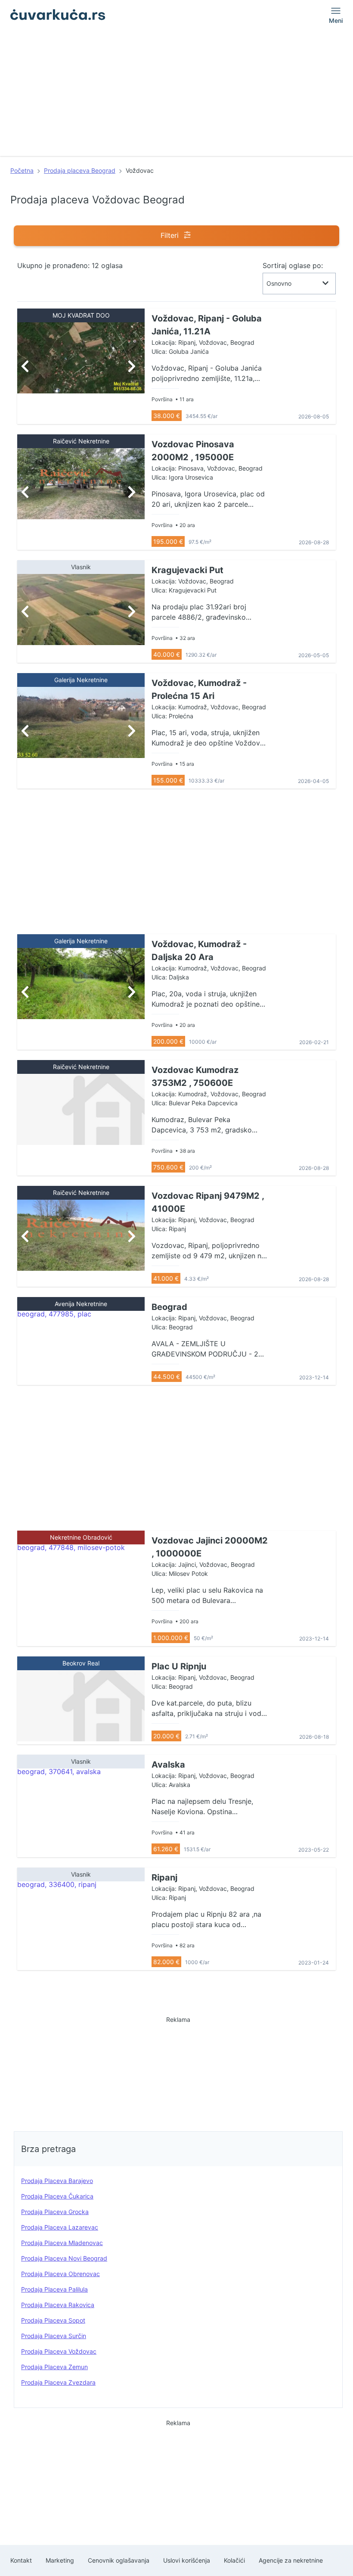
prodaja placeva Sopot (53, 2320)
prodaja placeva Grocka (55, 2212)
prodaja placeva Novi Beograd (64, 2258)
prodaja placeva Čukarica (57, 2196)
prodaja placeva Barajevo (57, 2181)
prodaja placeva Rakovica (58, 2305)
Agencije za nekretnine (291, 2560)
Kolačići (234, 2560)
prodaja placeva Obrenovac (60, 2274)
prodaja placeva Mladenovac (62, 2243)
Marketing (60, 2560)
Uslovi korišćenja (187, 2560)
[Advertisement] (176, 96)
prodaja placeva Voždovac (59, 2351)
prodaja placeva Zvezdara (58, 2382)
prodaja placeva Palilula (54, 2289)
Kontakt (21, 2560)
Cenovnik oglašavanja (119, 2560)
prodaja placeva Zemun (54, 2367)
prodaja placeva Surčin (54, 2336)
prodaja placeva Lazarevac (60, 2227)
